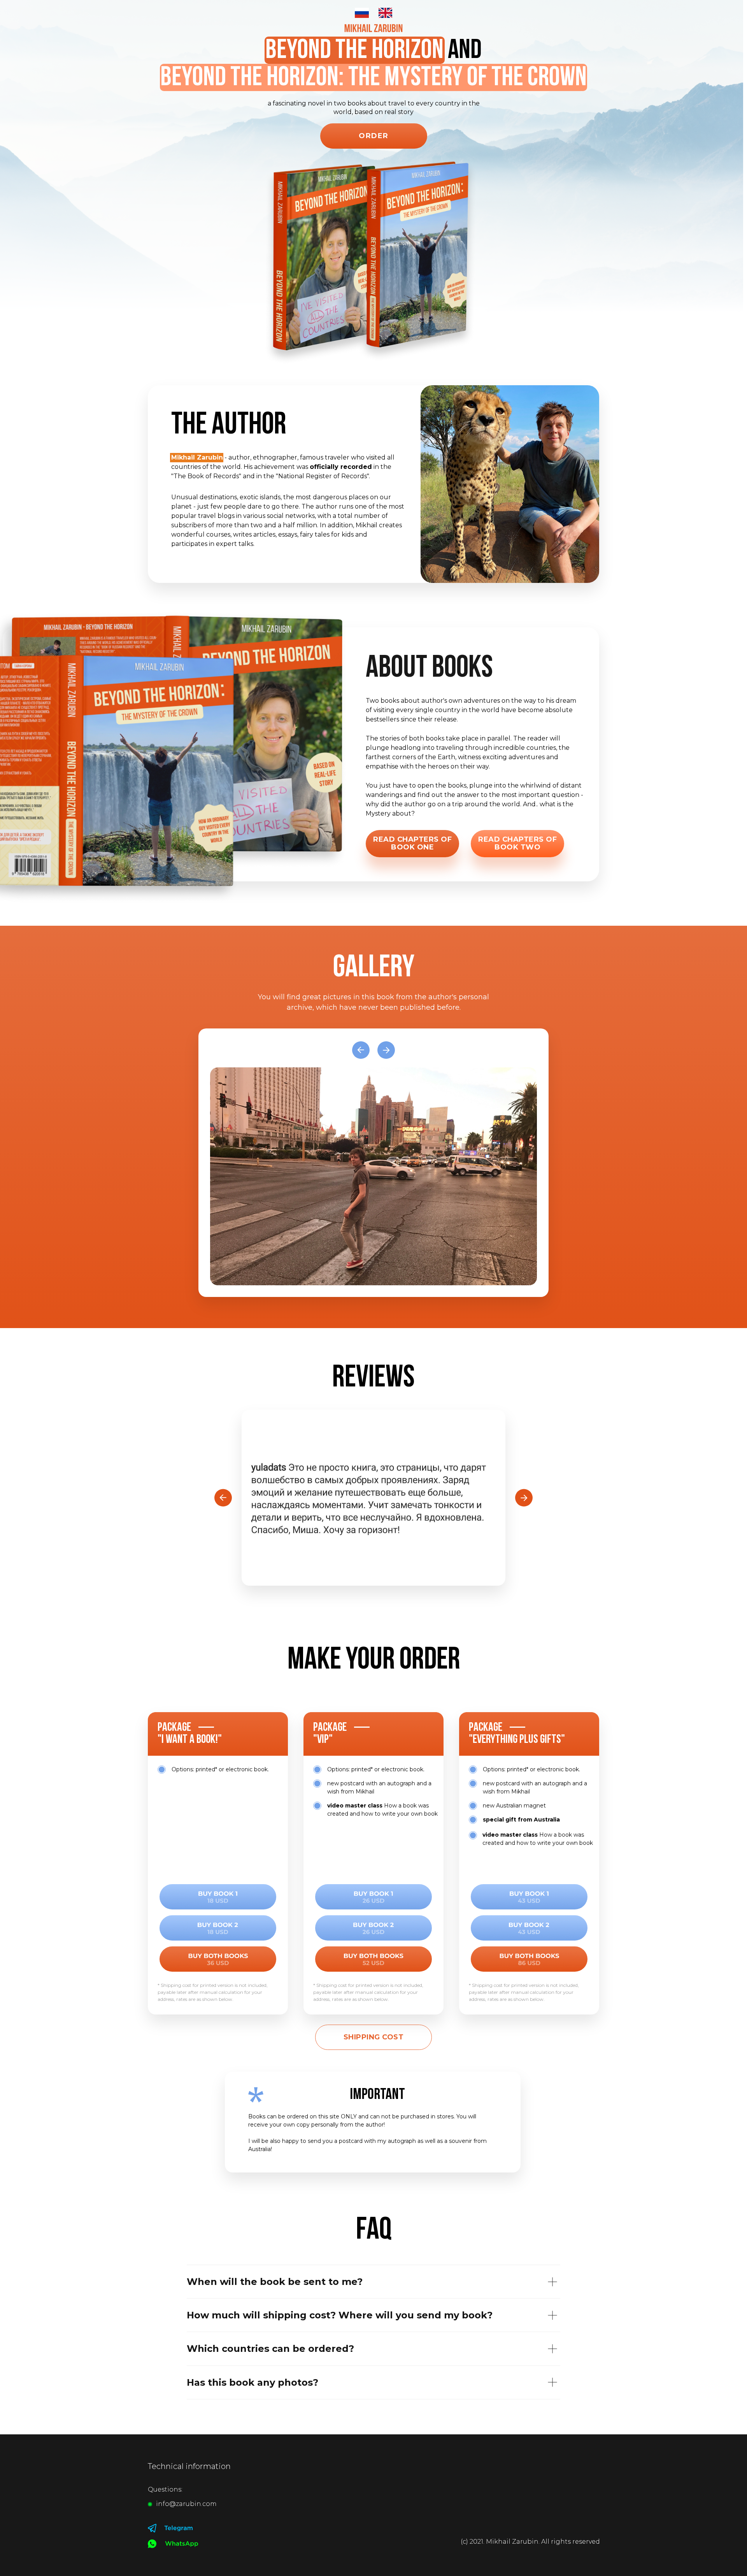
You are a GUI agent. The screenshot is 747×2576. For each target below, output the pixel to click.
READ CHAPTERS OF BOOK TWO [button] (517, 843)
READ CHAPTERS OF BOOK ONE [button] (412, 843)
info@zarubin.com (186, 2504)
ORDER (374, 136)
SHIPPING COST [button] (374, 2037)
